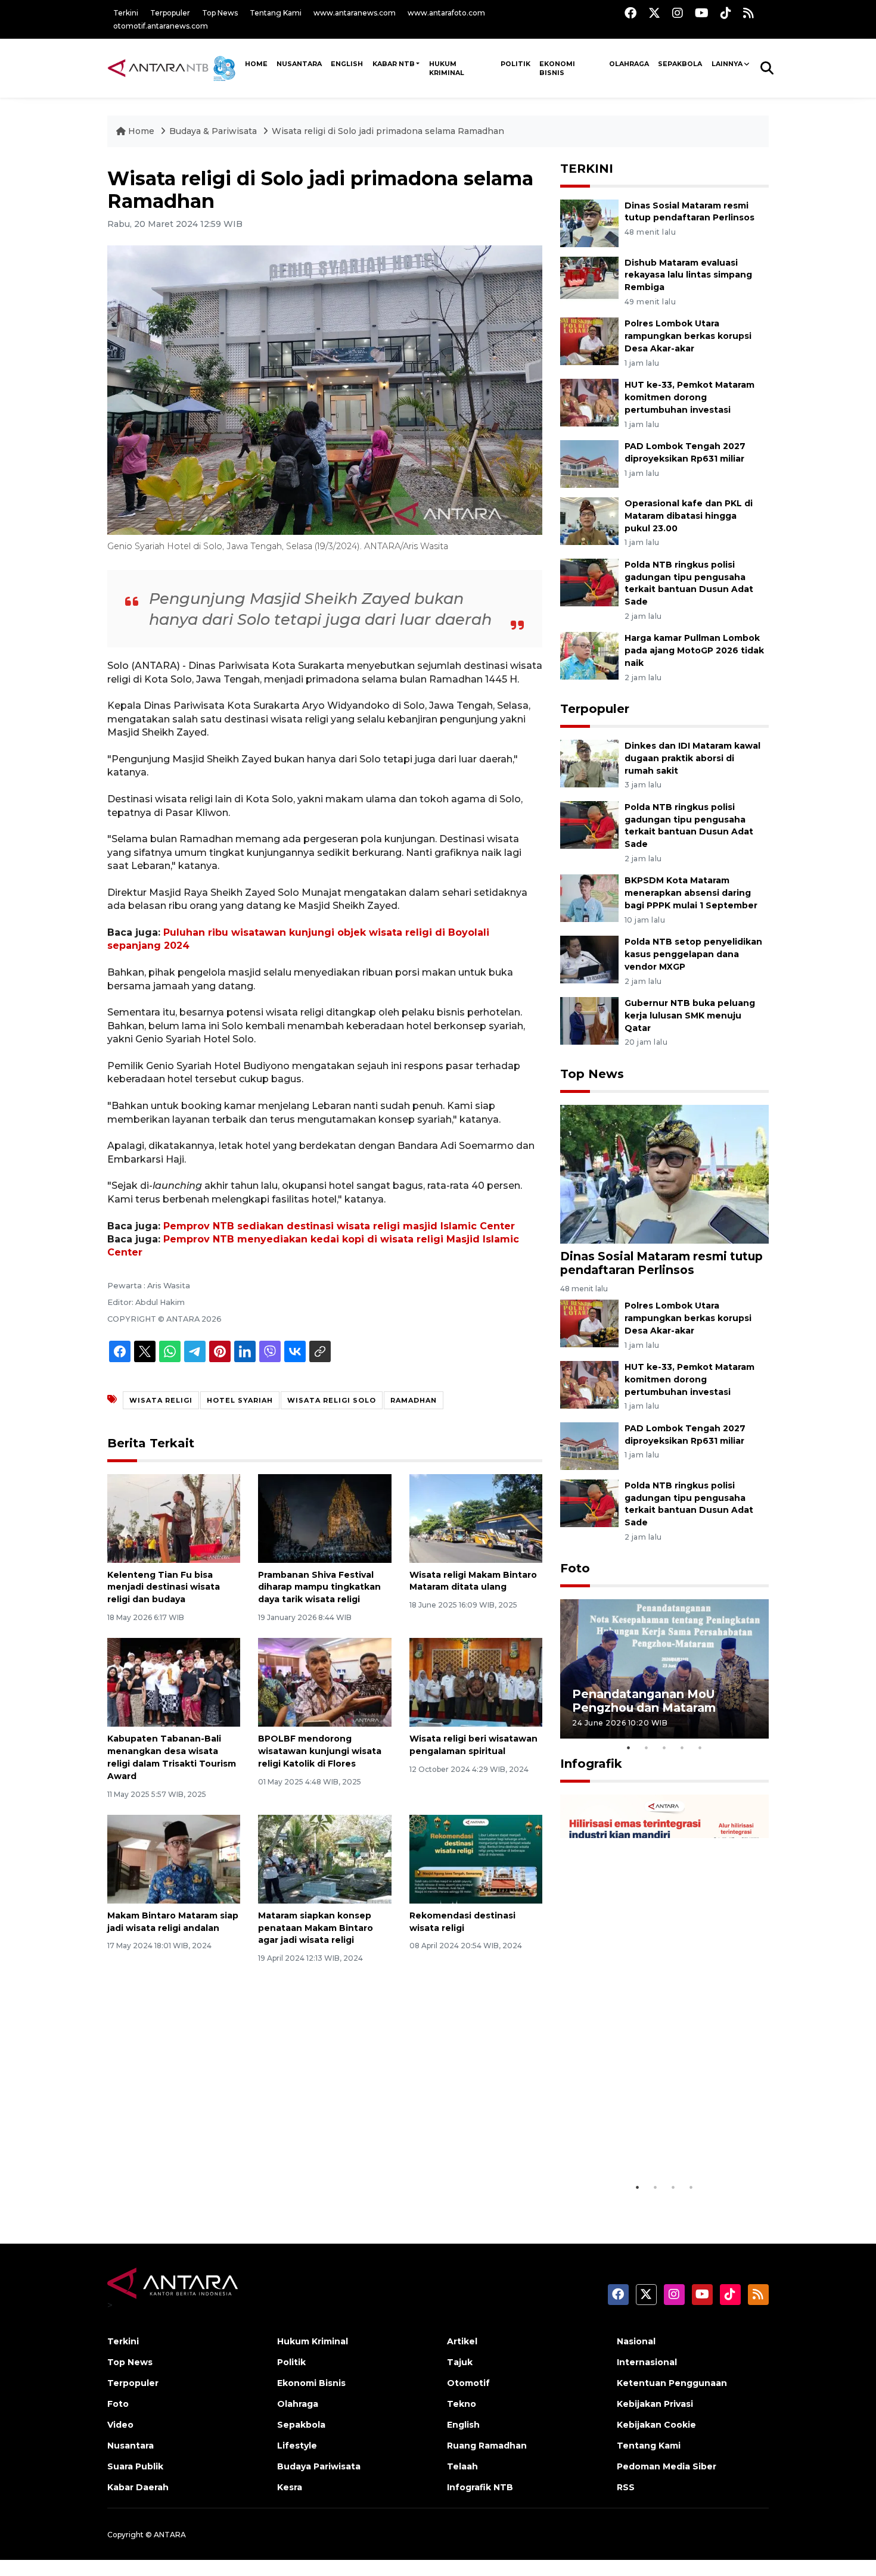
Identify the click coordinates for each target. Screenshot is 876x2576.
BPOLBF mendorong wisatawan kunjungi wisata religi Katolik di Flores (320, 1751)
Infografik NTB (480, 2487)
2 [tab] (647, 1748)
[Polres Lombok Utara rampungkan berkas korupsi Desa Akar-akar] (589, 341)
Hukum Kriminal (447, 68)
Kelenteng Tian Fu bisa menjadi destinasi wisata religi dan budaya (164, 1587)
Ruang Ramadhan (487, 2446)
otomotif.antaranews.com (161, 26)
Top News (220, 13)
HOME (256, 64)
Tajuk (460, 2362)
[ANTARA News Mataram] (174, 68)
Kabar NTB (394, 64)
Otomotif (468, 2383)
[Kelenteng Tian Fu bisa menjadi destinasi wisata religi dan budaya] (174, 1517)
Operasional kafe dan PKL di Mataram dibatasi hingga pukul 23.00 (689, 516)
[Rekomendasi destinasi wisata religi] (476, 1859)
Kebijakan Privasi (655, 2404)
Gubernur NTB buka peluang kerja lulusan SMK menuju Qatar (690, 1016)
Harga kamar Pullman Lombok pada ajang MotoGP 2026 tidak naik (694, 650)
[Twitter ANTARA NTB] (654, 13)
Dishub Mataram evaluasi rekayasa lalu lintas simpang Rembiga (688, 275)
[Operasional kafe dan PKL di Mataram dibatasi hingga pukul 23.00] (589, 520)
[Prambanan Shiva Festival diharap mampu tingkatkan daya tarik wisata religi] (324, 1517)
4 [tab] (682, 1748)
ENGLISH (347, 64)
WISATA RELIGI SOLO (332, 1400)
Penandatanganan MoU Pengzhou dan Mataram (644, 1701)
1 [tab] (629, 1748)
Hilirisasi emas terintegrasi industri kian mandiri (653, 2146)
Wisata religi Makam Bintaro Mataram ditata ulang (473, 1581)
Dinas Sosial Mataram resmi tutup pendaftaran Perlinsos (661, 1263)
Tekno (462, 2404)
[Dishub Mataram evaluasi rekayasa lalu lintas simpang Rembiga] (589, 280)
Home (141, 131)
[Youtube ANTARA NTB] (702, 13)
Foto (575, 1568)
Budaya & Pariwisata (213, 131)
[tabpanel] (664, 1669)
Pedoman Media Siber (667, 2466)
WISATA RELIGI (161, 1400)
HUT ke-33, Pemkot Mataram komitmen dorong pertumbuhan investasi (689, 397)
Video (120, 2425)
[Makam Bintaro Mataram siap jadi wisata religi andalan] (174, 1859)
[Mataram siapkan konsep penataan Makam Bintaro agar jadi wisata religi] (324, 1859)
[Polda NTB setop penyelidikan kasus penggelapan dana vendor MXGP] (589, 959)
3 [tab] (664, 1748)
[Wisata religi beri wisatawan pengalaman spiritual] (476, 1682)
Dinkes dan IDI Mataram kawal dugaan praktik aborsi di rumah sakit (692, 758)
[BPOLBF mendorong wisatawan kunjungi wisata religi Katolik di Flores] (324, 1682)
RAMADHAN (414, 1400)
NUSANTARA (299, 64)
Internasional (647, 2362)
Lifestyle (297, 2446)
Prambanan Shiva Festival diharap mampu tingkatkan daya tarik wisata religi (319, 1587)
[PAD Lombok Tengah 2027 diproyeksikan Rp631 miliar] (589, 463)
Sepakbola (680, 64)
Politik (515, 64)
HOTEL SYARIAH (240, 1400)
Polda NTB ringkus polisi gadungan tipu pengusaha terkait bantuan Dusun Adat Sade (689, 826)
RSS (626, 2487)
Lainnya (727, 64)
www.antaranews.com (355, 13)
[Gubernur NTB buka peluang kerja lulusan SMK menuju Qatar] (589, 1020)
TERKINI (587, 169)
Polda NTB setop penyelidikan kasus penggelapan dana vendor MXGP (693, 954)
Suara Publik (135, 2466)
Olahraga (629, 64)
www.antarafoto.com (446, 13)
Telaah (462, 2466)
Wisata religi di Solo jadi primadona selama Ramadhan (388, 131)
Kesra (290, 2487)
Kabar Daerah (138, 2487)
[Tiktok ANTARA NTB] (726, 13)
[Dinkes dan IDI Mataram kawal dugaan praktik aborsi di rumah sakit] (589, 763)
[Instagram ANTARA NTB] (678, 13)
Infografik (591, 1764)
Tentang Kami (276, 13)
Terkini (126, 13)
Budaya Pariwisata (319, 2466)
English (463, 2425)
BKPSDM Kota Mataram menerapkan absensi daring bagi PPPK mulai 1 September (691, 893)
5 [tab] (700, 1748)
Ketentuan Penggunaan (672, 2383)
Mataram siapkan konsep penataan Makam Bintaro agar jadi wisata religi (316, 1928)
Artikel (462, 2341)
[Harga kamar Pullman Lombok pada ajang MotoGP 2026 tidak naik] (589, 655)
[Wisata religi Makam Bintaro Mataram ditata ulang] (476, 1517)
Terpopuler (170, 13)
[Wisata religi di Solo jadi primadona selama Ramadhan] (664, 1174)
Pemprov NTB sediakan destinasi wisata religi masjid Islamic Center (339, 1226)
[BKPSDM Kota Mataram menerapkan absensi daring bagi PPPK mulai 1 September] (589, 898)
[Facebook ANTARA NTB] (630, 13)
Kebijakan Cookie (656, 2425)
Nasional (636, 2341)
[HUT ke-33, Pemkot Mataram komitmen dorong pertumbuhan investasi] (589, 402)
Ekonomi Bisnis (557, 68)
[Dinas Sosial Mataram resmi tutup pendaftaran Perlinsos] (589, 222)
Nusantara (131, 2446)
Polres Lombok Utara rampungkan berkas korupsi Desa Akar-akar (688, 336)
